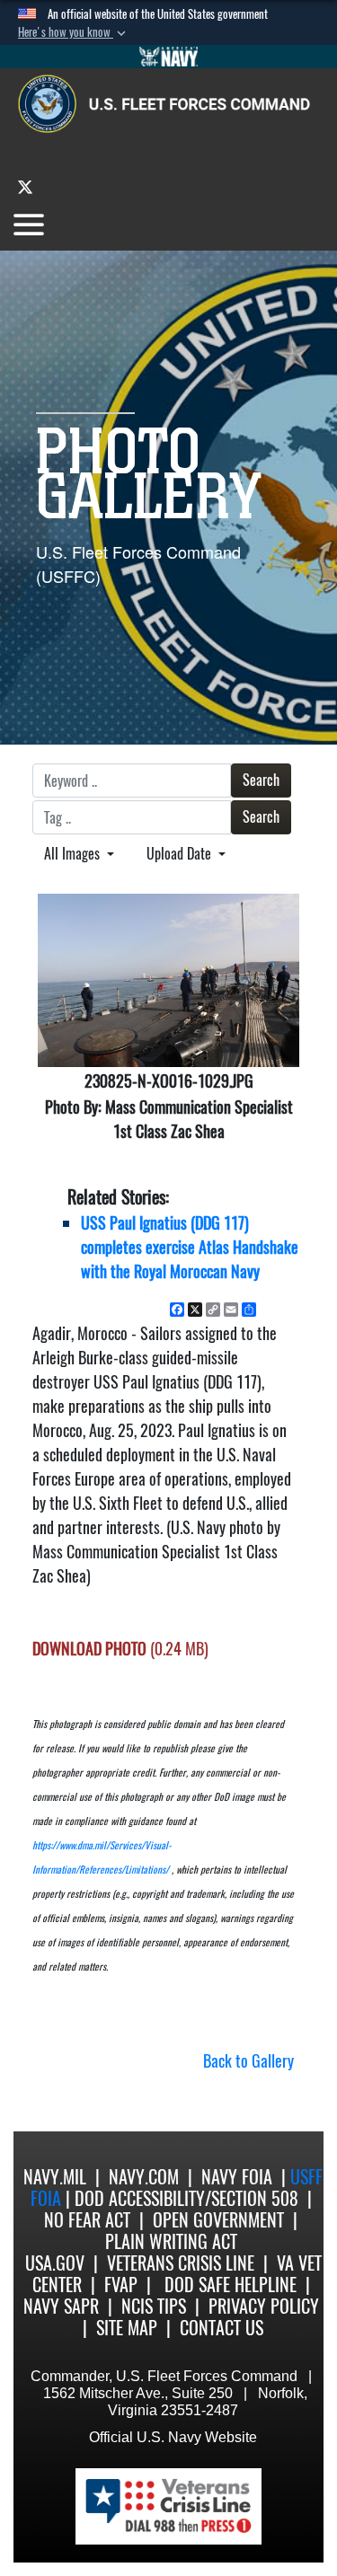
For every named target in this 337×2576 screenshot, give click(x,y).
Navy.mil (55, 2177)
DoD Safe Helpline (231, 2285)
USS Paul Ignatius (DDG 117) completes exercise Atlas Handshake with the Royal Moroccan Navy (190, 1247)
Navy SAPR (61, 2306)
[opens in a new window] (25, 186)
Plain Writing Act (171, 2241)
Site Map (127, 2328)
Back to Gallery (248, 2061)
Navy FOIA (237, 2177)
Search (261, 780)
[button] (74, 32)
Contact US (222, 2328)
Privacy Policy (264, 2306)
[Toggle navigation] (29, 225)
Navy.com (144, 2177)
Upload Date (181, 854)
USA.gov (55, 2263)
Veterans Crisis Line (181, 2263)
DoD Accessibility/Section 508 (186, 2198)
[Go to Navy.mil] (169, 57)
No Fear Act (87, 2220)
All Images (74, 854)
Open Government (218, 2220)
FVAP (121, 2285)
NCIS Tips (154, 2306)
